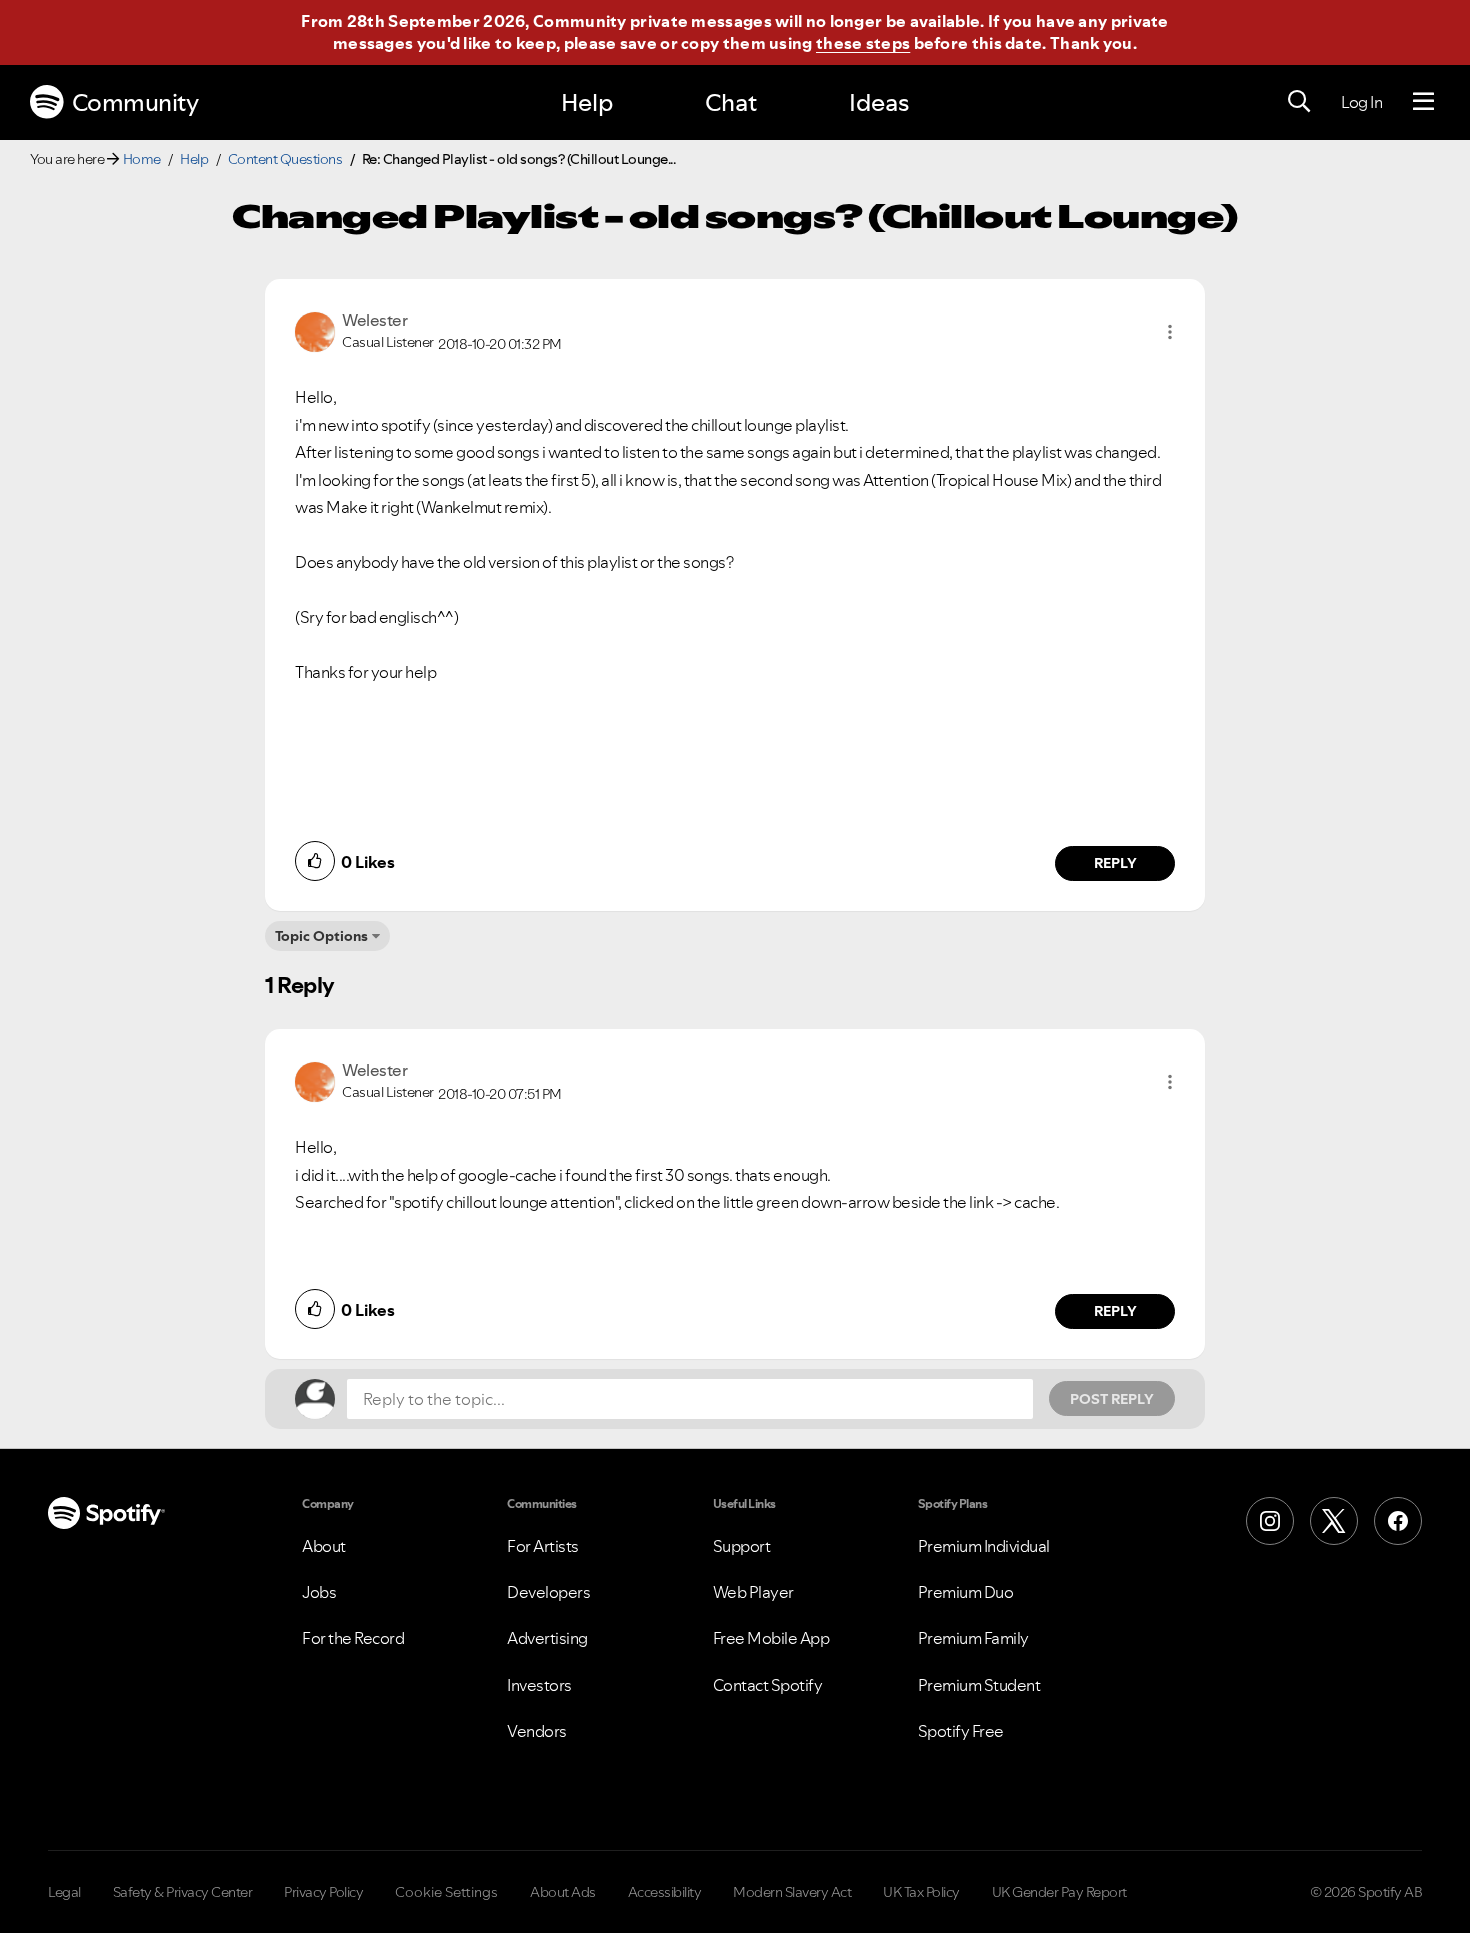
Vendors (537, 1731)
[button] (1170, 332)
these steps (863, 43)
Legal (64, 1892)
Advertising (547, 1638)
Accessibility (665, 1892)
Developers (548, 1592)
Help (587, 102)
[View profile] (315, 330)
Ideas (879, 102)
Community (135, 102)
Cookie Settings (446, 1892)
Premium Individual (984, 1546)
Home (142, 159)
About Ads (563, 1892)
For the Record (353, 1638)
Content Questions (285, 159)
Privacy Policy (323, 1892)
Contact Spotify (768, 1685)
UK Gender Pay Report (1059, 1892)
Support (742, 1546)
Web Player (753, 1592)
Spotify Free (961, 1731)
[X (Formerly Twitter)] (1334, 1521)
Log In (1361, 102)
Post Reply (1112, 1399)
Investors (539, 1685)
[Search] (1299, 102)
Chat (731, 102)
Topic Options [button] (321, 936)
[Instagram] (1270, 1521)
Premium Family (973, 1638)
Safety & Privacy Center (183, 1892)
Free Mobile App (771, 1638)
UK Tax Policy (921, 1892)
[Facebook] (1398, 1521)
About (324, 1546)
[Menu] (1423, 102)
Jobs (319, 1592)
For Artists (543, 1546)
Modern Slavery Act (792, 1892)
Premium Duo (966, 1592)
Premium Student (979, 1685)
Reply (1115, 863)
